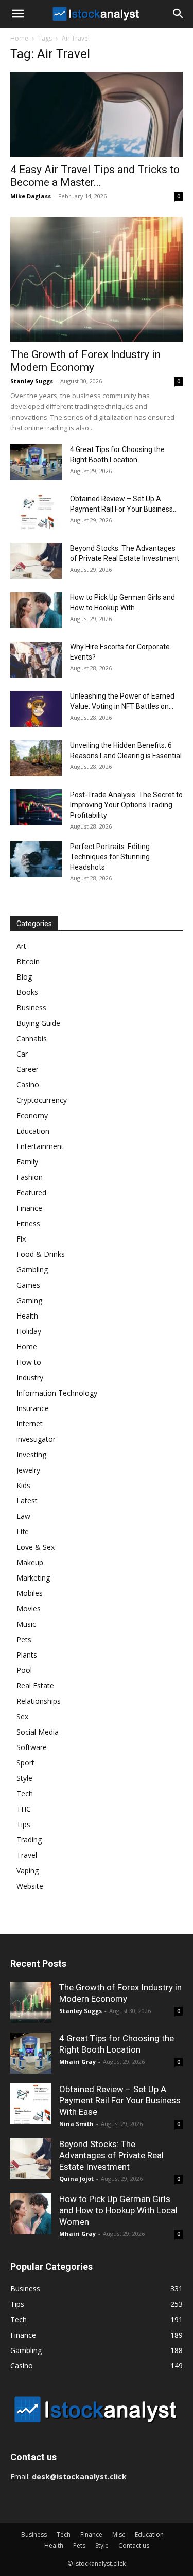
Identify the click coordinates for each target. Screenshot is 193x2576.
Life (23, 1531)
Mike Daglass (31, 196)
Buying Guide (38, 1023)
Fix (21, 1239)
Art (21, 946)
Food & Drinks (41, 1254)
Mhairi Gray (77, 2062)
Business (31, 1008)
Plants (27, 1655)
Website (30, 1886)
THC (24, 1809)
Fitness (28, 1223)
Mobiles (30, 1593)
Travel (27, 1855)
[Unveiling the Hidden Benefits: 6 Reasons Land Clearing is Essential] (36, 758)
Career (28, 1069)
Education (33, 1131)
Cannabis (32, 1038)
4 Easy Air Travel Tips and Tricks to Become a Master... (95, 176)
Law (23, 1516)
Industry (30, 1377)
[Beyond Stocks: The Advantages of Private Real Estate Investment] (36, 561)
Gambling (32, 1270)
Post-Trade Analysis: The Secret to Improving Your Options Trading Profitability (126, 805)
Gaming (29, 1300)
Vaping (28, 1870)
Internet (30, 1424)
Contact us (134, 2545)
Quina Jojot (76, 2179)
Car (22, 1054)
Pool (24, 1670)
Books (27, 992)
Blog (24, 977)
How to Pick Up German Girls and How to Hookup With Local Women (118, 2210)
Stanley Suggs (32, 381)
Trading (29, 1840)
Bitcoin (28, 961)
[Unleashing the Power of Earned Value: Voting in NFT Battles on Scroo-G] (36, 709)
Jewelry (28, 1470)
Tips (23, 1824)
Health (27, 1316)
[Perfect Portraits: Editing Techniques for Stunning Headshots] (36, 859)
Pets (24, 1639)
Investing (31, 1454)
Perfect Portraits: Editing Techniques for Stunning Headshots (110, 857)
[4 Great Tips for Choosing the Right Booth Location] (36, 462)
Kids (23, 1485)
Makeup (30, 1562)
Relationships (39, 1701)
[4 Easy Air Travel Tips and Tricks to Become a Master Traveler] (97, 114)
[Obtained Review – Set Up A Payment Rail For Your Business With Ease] (36, 512)
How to (29, 1362)
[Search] (179, 14)
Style (24, 1778)
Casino (28, 1085)
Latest (27, 1501)
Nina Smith (76, 2124)
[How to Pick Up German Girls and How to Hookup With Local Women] (36, 610)
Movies (29, 1609)
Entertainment (40, 1146)
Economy (32, 1115)
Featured (31, 1192)
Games (28, 1285)
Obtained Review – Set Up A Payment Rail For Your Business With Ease (120, 2100)
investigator (36, 1439)
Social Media (38, 1732)
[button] (17, 14)
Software (32, 1747)
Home (19, 38)
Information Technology (57, 1393)
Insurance (33, 1408)
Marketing (33, 1578)
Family (27, 1162)
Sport (25, 1763)
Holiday (29, 1331)
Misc (119, 2535)
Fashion (30, 1177)
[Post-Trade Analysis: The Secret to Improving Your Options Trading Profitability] (36, 807)
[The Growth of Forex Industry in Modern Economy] (97, 279)
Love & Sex (36, 1547)
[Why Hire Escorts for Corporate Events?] (36, 660)
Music (26, 1624)
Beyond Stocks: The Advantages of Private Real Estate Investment (111, 2155)
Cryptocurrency (42, 1100)
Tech (25, 1793)
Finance (29, 1208)
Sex (22, 1716)
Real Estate (35, 1686)
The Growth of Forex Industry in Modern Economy (85, 361)
